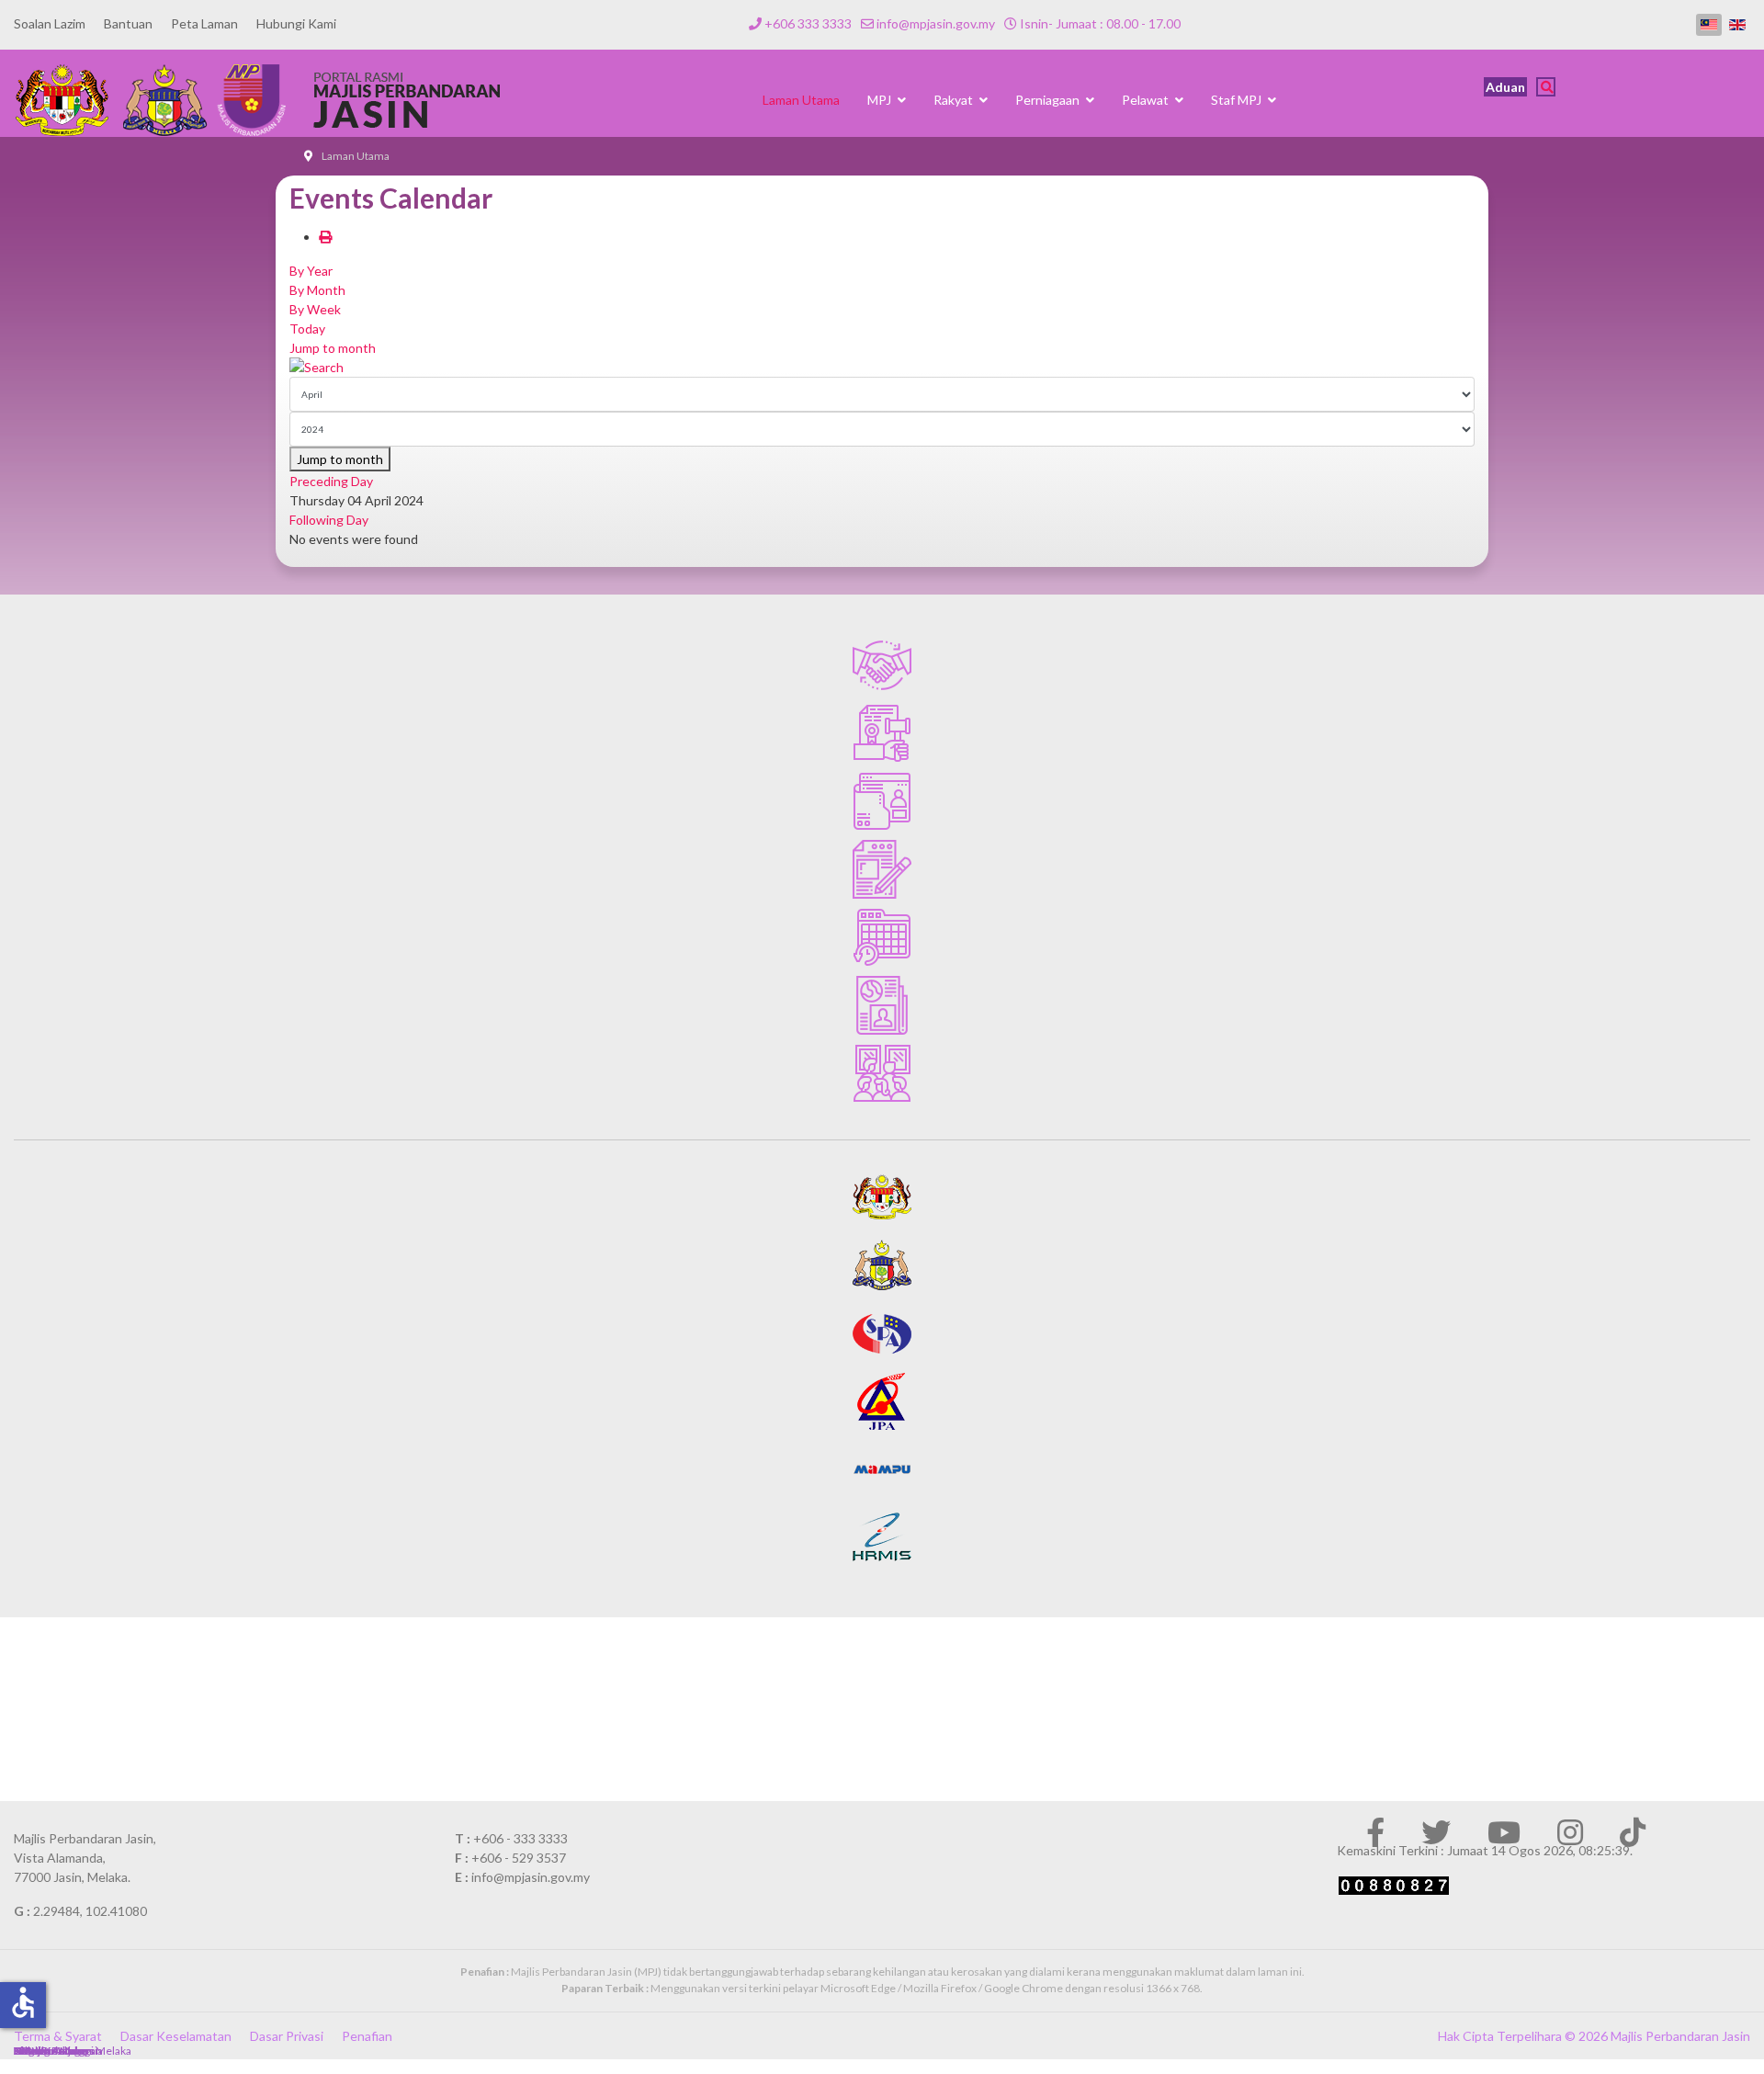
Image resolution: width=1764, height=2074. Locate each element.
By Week (315, 309)
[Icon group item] (1375, 1832)
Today (307, 329)
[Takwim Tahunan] (882, 937)
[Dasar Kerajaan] (882, 733)
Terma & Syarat (58, 2036)
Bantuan (128, 23)
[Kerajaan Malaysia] (882, 1197)
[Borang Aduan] (882, 869)
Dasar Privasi (287, 2036)
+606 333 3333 (808, 23)
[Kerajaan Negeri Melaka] (882, 1265)
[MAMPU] (882, 1469)
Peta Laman (204, 23)
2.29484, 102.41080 (90, 1911)
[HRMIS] (882, 1537)
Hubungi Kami (296, 23)
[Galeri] (882, 1073)
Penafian (367, 2036)
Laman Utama (801, 100)
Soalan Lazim (50, 23)
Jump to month (333, 348)
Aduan (1505, 87)
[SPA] (882, 1333)
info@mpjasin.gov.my (936, 23)
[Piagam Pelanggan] (882, 665)
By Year (311, 271)
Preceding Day (331, 481)
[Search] (882, 367)
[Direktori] (882, 801)
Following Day (329, 520)
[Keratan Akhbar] (882, 1005)
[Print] (325, 237)
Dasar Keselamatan (176, 2036)
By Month (317, 290)
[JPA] (882, 1401)
